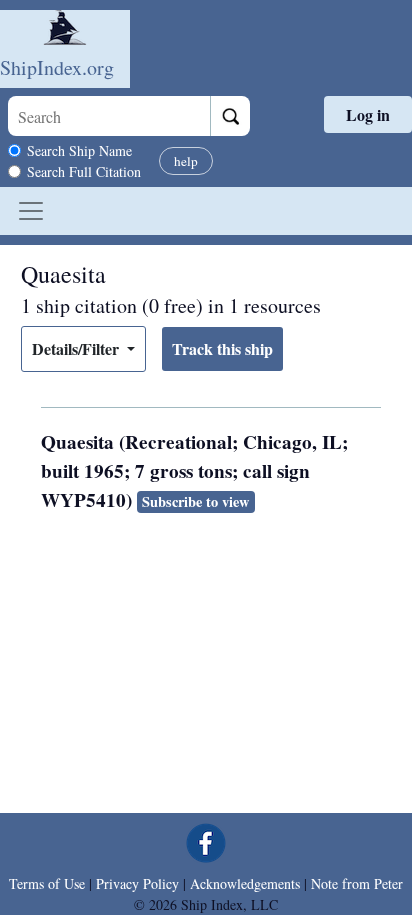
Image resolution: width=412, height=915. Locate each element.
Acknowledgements (245, 883)
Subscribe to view (195, 501)
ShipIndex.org (57, 67)
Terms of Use (47, 883)
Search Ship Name (79, 150)
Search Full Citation (84, 171)
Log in (368, 114)
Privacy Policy (137, 883)
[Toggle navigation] (31, 211)
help (186, 161)
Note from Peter (357, 883)
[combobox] (109, 116)
